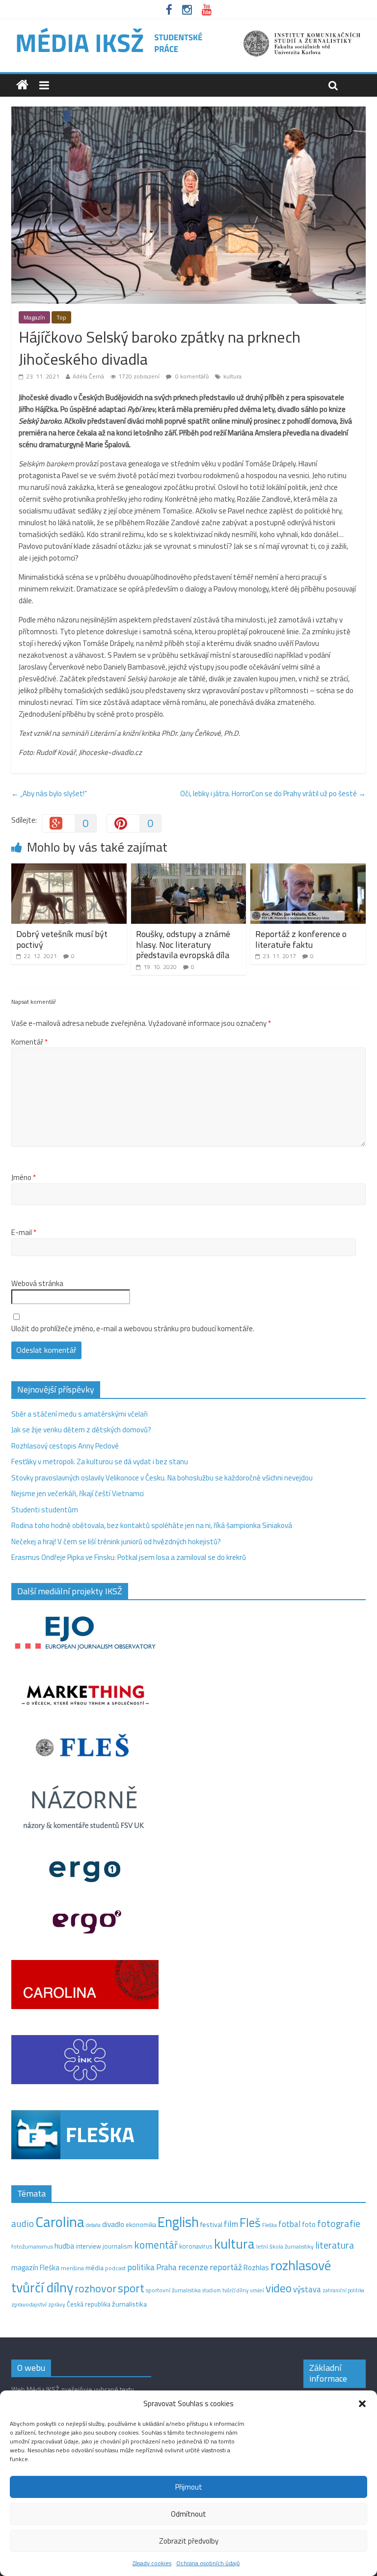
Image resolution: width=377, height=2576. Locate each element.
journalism (118, 2246)
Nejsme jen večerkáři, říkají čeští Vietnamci (78, 1493)
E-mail (24, 1233)
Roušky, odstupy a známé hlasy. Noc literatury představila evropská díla (183, 944)
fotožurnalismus (32, 2246)
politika (141, 2267)
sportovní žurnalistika (173, 2290)
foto (309, 2225)
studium (212, 2290)
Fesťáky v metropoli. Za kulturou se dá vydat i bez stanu (100, 1462)
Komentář (29, 1042)
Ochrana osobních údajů (208, 2563)
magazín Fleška (35, 2267)
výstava (307, 2289)
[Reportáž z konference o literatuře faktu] (308, 869)
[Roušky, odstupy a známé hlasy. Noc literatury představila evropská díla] (189, 869)
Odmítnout (188, 2514)
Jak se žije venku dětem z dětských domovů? (81, 1430)
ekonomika (141, 2225)
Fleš (250, 2223)
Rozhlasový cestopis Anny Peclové (65, 1446)
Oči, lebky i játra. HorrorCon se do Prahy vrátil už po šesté (273, 793)
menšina (72, 2268)
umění (257, 2290)
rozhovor (95, 2288)
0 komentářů (191, 376)
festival (211, 2225)
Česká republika (89, 2304)
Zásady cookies (152, 2563)
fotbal (289, 2224)
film (231, 2224)
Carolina (60, 2222)
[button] (362, 2404)
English (178, 2222)
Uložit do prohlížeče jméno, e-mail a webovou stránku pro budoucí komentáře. (133, 1329)
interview (88, 2246)
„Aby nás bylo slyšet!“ (49, 793)
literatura (335, 2245)
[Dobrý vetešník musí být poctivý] (69, 869)
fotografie (339, 2223)
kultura (232, 376)
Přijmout (189, 2487)
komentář (156, 2245)
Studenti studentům (45, 1510)
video (279, 2288)
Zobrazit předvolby (189, 2541)
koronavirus (196, 2246)
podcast (115, 2268)
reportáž (226, 2267)
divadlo (113, 2224)
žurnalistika (129, 2304)
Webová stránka (37, 1284)
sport (131, 2288)
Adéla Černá (88, 376)
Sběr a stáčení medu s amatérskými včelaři (80, 1414)
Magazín (34, 317)
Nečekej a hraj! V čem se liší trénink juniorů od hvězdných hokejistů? (116, 1542)
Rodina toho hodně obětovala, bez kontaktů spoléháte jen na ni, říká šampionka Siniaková (152, 1525)
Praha (166, 2267)
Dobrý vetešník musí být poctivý (62, 939)
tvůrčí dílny (235, 2290)
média (94, 2268)
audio (23, 2223)
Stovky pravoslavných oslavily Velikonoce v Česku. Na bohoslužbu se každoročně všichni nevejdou (162, 1478)
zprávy (57, 2305)
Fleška (269, 2225)
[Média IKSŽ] (188, 29)
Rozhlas (256, 2267)
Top (61, 317)
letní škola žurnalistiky (285, 2246)
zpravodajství (29, 2304)
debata (93, 2225)
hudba (64, 2246)
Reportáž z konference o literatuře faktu (301, 939)
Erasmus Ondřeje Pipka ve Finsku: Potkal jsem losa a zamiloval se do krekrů (129, 1557)
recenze (193, 2267)
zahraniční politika (343, 2290)
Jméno (24, 1178)
